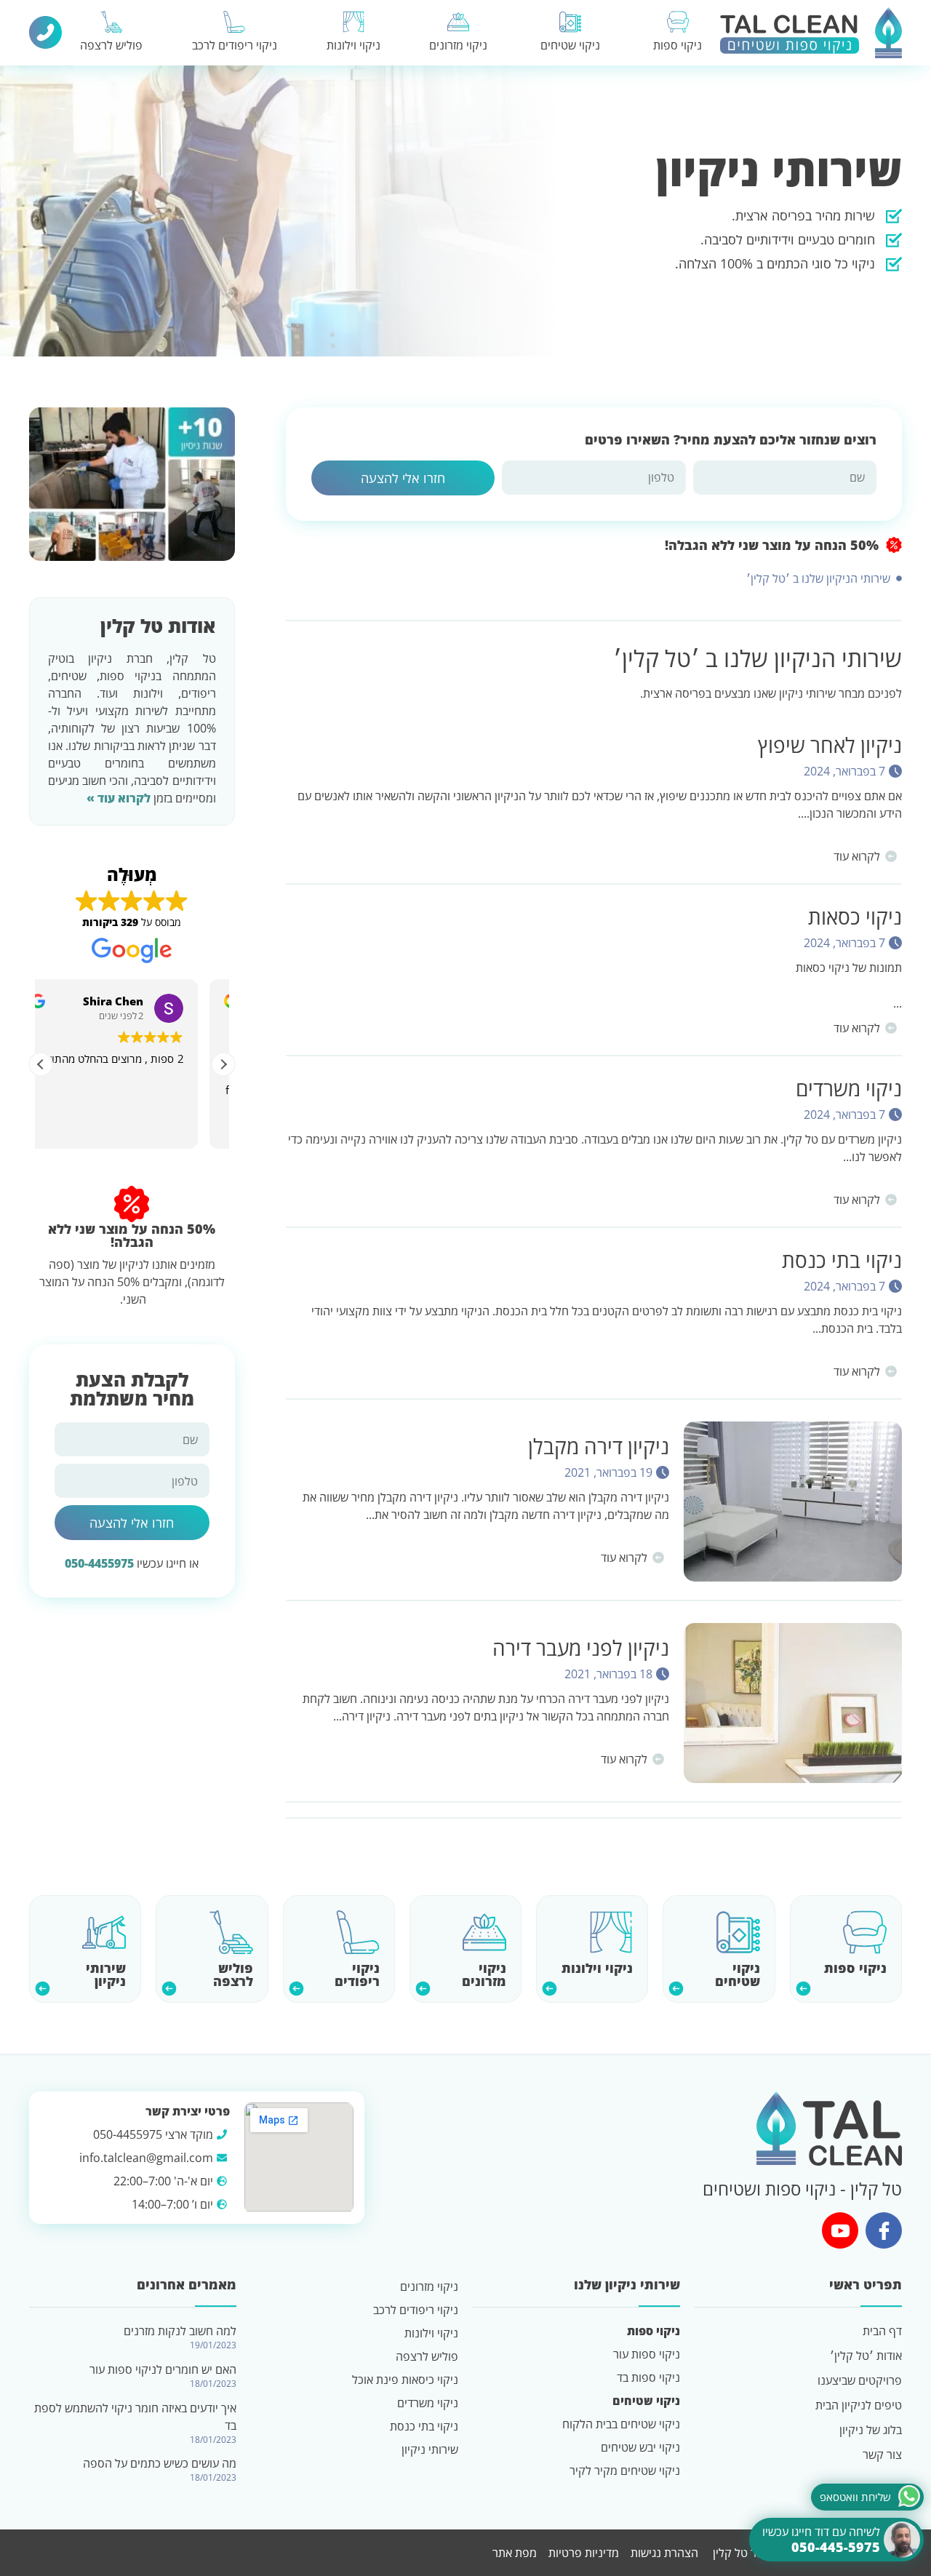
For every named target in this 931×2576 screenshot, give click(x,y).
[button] (223, 1064)
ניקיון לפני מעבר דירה (581, 1648)
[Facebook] (884, 2230)
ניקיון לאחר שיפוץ (830, 745)
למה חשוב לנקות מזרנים (180, 2331)
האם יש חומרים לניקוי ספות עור (163, 2369)
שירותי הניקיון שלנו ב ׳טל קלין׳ (818, 578)
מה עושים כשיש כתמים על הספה (160, 2463)
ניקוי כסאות (855, 917)
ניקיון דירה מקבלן (599, 1446)
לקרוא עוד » (119, 798)
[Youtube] (840, 2230)
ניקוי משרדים (849, 1088)
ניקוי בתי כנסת (842, 1260)
